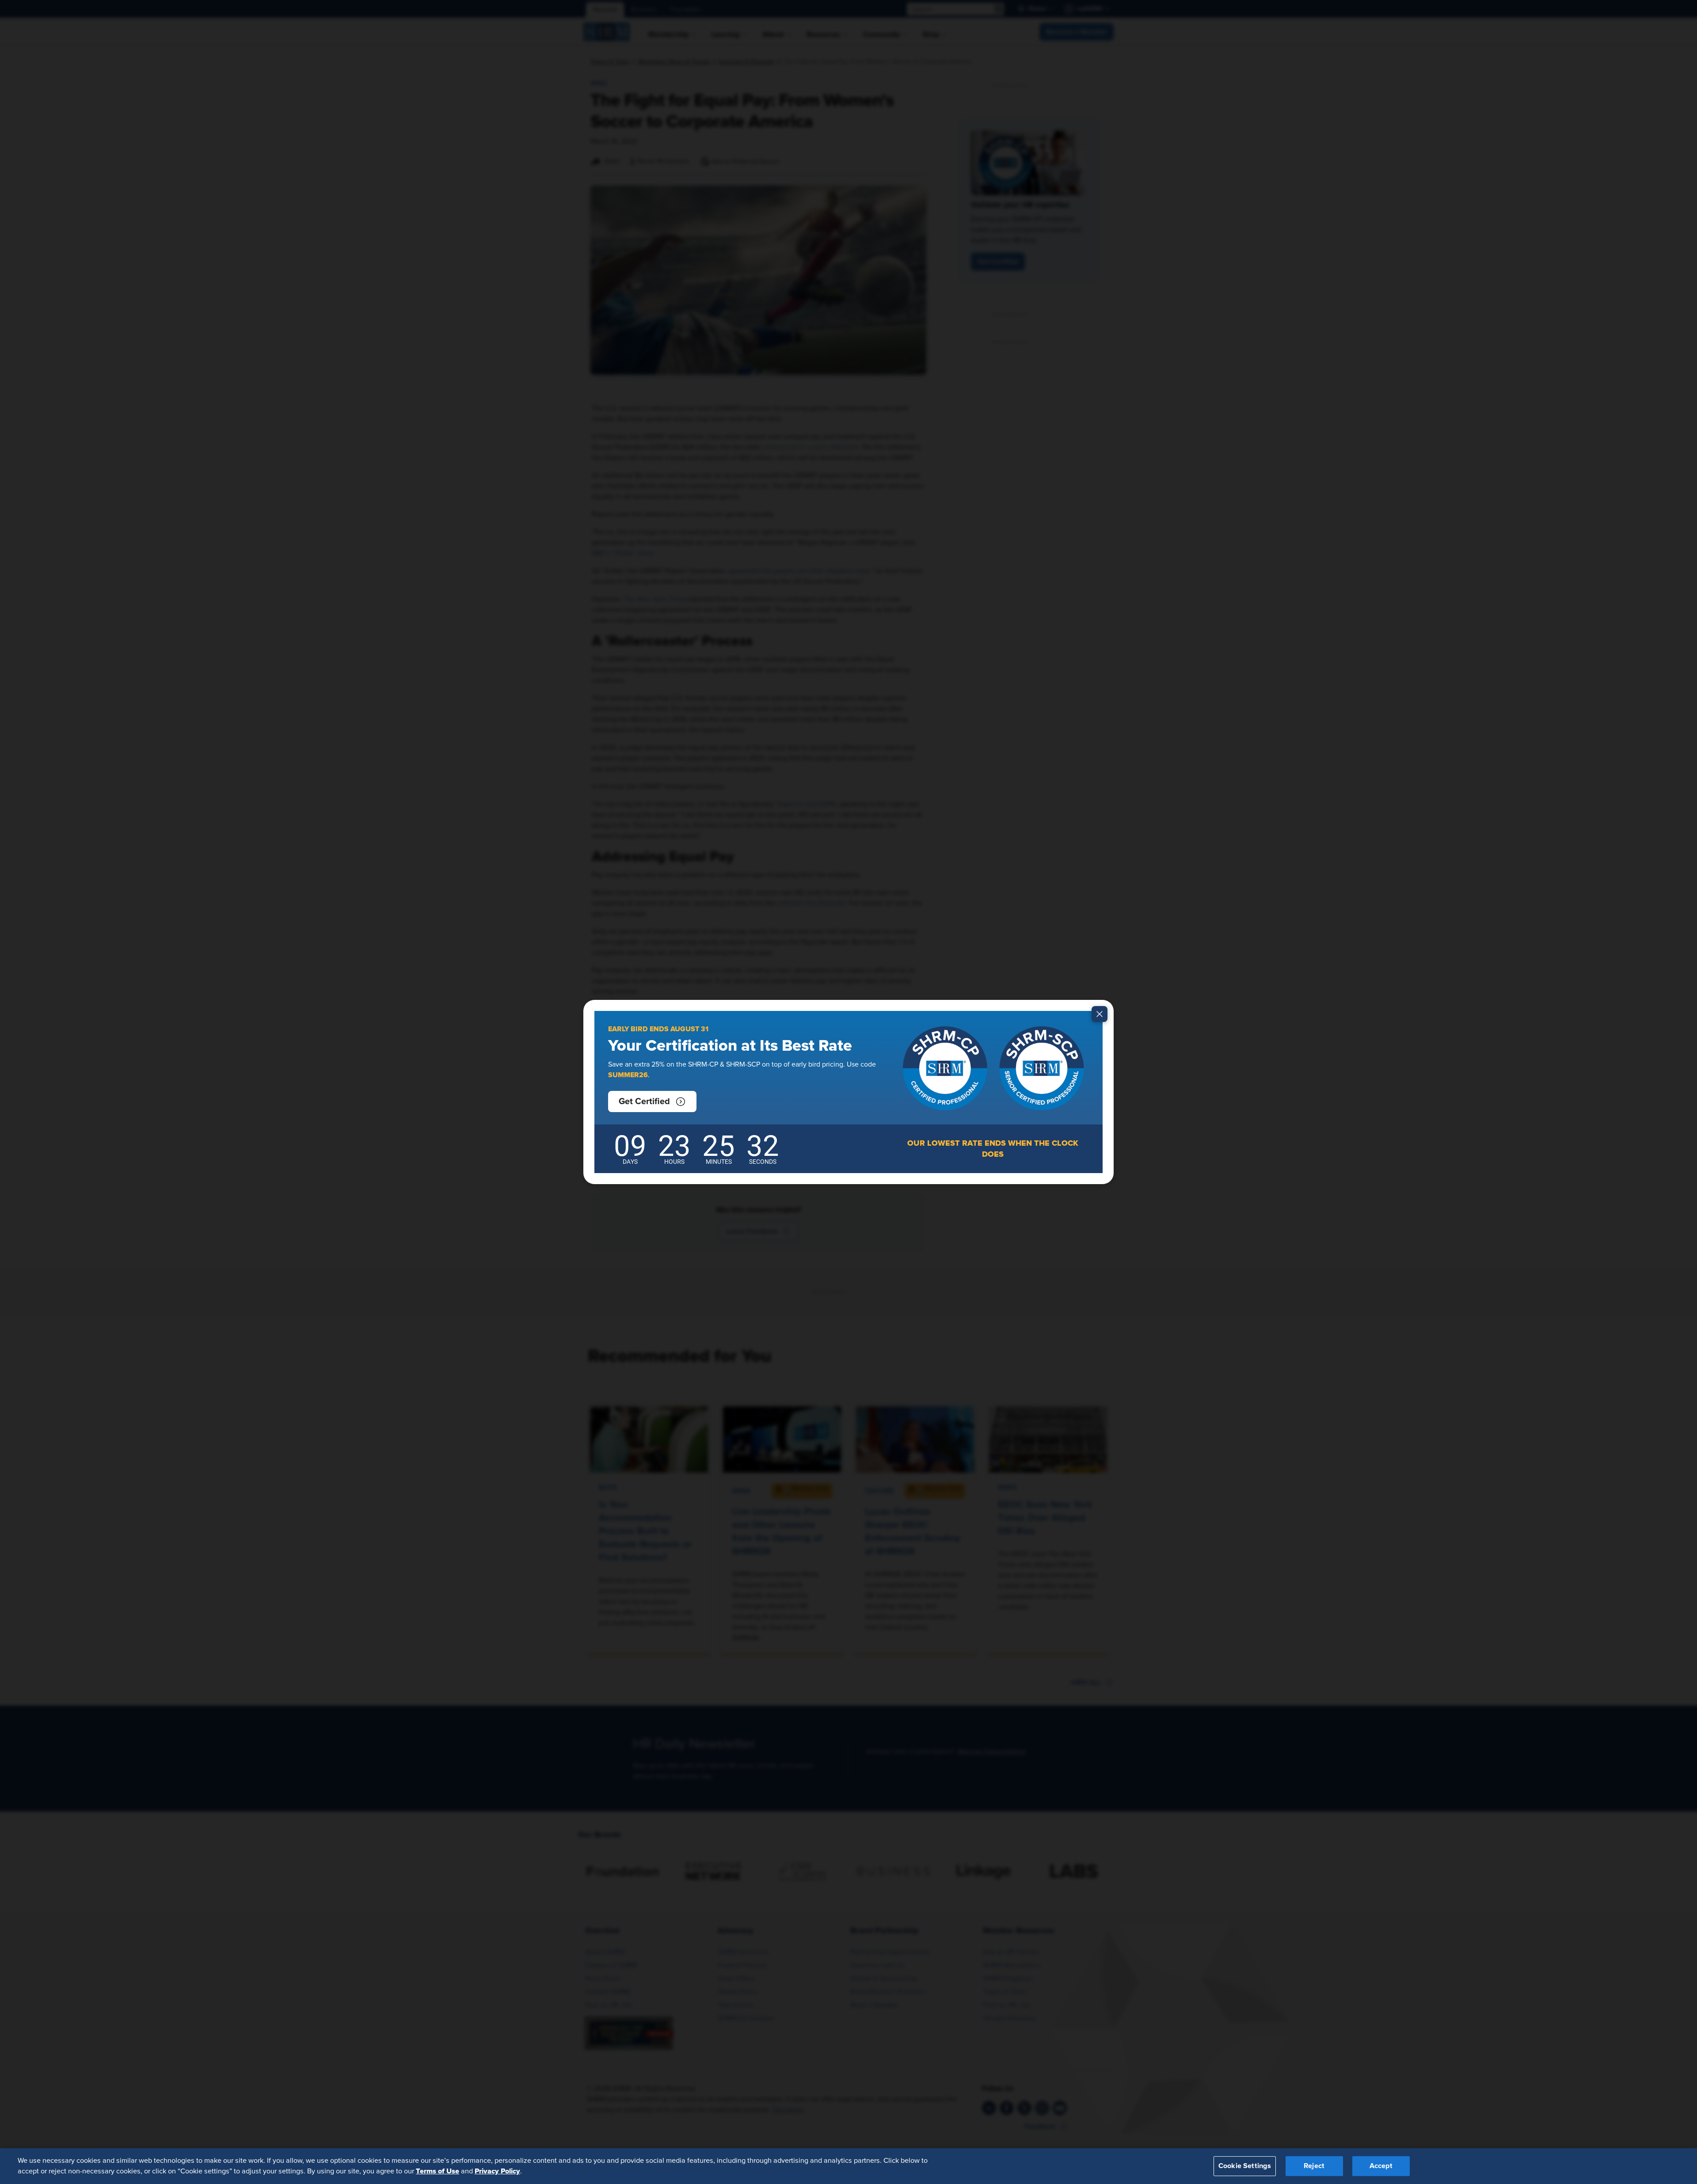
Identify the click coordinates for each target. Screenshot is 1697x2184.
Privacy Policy (497, 2171)
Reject (1314, 2166)
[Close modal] (1100, 1014)
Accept (1381, 2166)
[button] (652, 1101)
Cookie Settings (1245, 2166)
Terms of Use (438, 2171)
